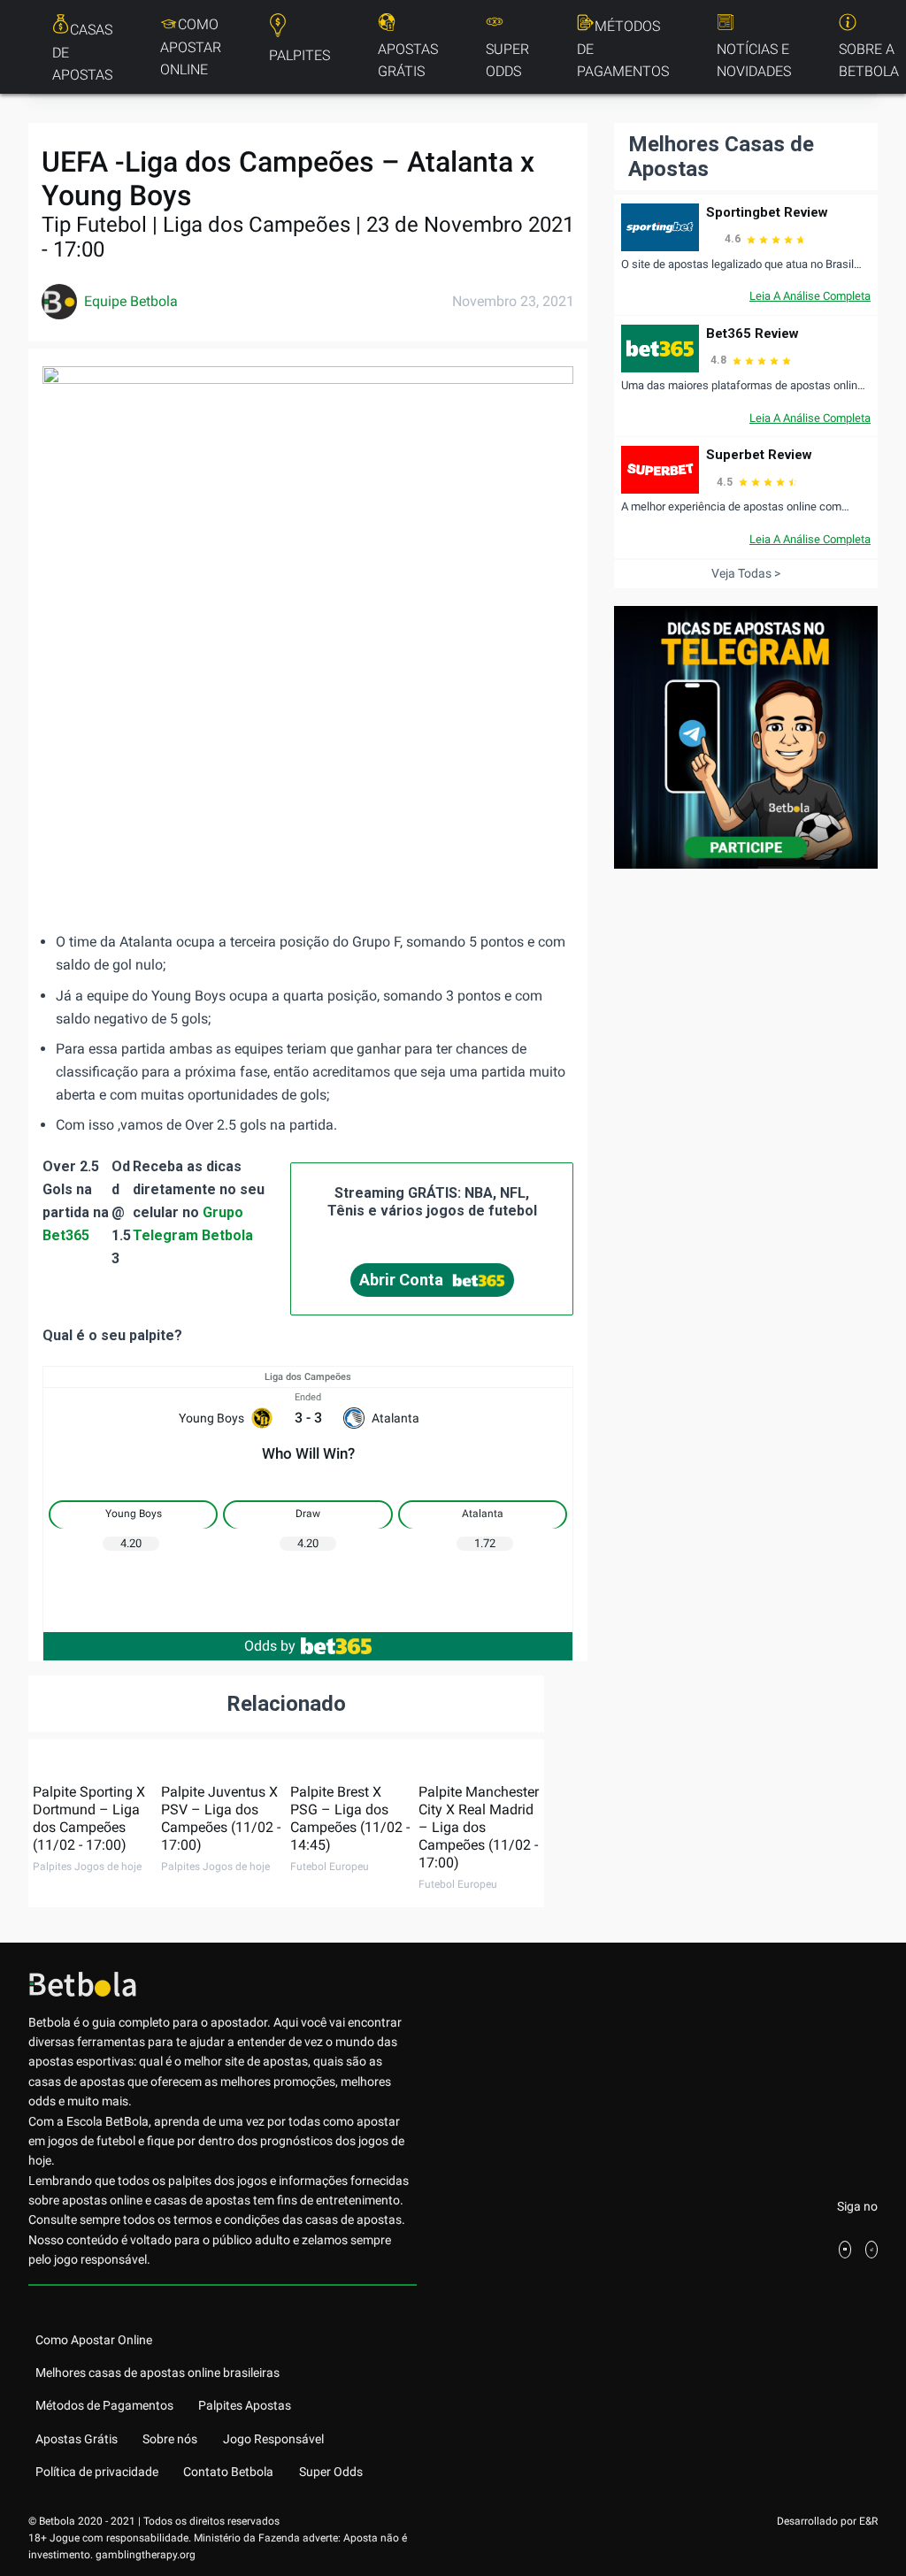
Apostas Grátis (408, 61)
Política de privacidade (97, 2472)
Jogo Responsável (273, 2439)
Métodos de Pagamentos (623, 49)
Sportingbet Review (767, 212)
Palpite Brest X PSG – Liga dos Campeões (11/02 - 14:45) (350, 1818)
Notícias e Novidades (754, 61)
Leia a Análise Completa (810, 296)
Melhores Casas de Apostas (721, 157)
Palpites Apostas (245, 2405)
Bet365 (66, 1235)
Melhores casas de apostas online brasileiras (157, 2373)
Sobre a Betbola (869, 61)
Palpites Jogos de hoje (87, 1867)
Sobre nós (170, 2439)
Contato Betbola (228, 2472)
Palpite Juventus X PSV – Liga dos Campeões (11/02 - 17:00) (221, 1818)
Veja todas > (746, 573)
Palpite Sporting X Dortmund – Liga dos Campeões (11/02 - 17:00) (89, 1818)
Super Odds (507, 61)
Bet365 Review (752, 333)
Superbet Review (759, 455)
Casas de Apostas (82, 52)
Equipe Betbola (131, 301)
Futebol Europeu (330, 1867)
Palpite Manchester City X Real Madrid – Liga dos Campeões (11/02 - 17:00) (479, 1827)
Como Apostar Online (191, 47)
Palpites (299, 55)
